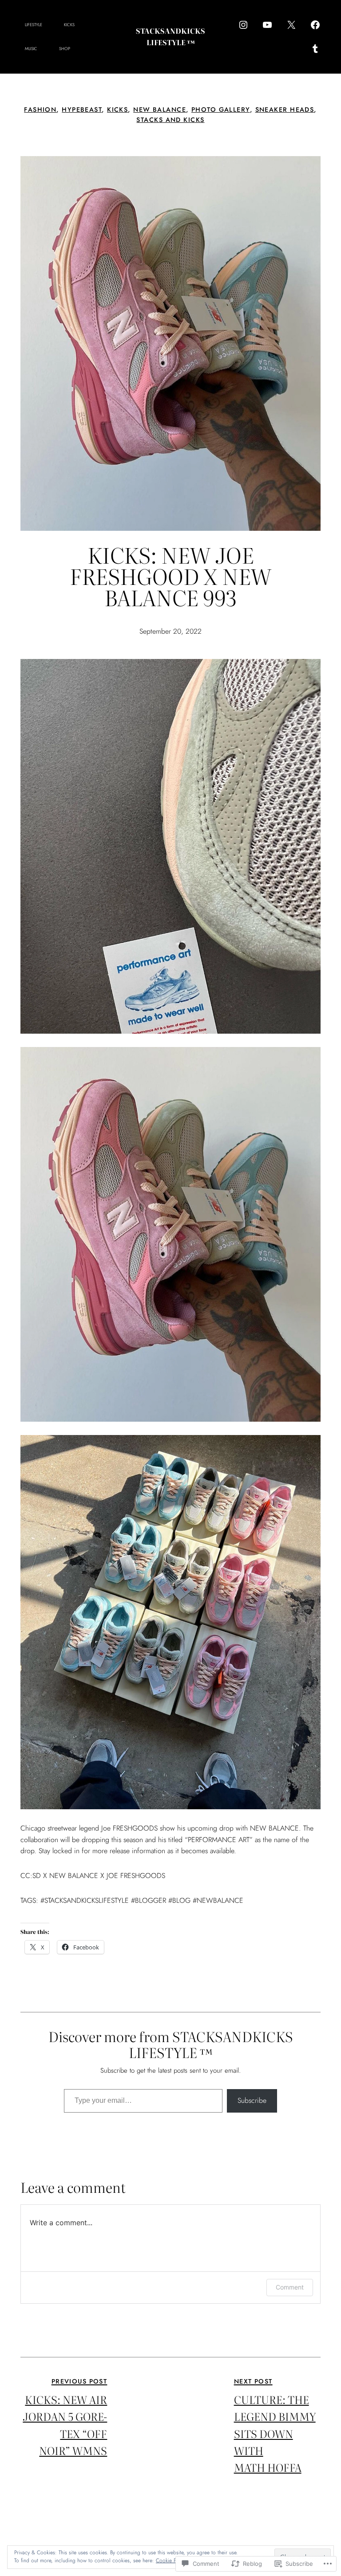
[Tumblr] (315, 49)
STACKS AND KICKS (170, 120)
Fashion (40, 110)
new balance (160, 110)
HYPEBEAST (82, 110)
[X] (291, 25)
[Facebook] (315, 25)
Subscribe (252, 2100)
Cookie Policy (171, 2560)
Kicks (117, 110)
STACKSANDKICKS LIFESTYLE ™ (170, 36)
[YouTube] (267, 25)
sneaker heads (285, 110)
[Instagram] (243, 25)
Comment (290, 2287)
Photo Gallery (221, 110)
